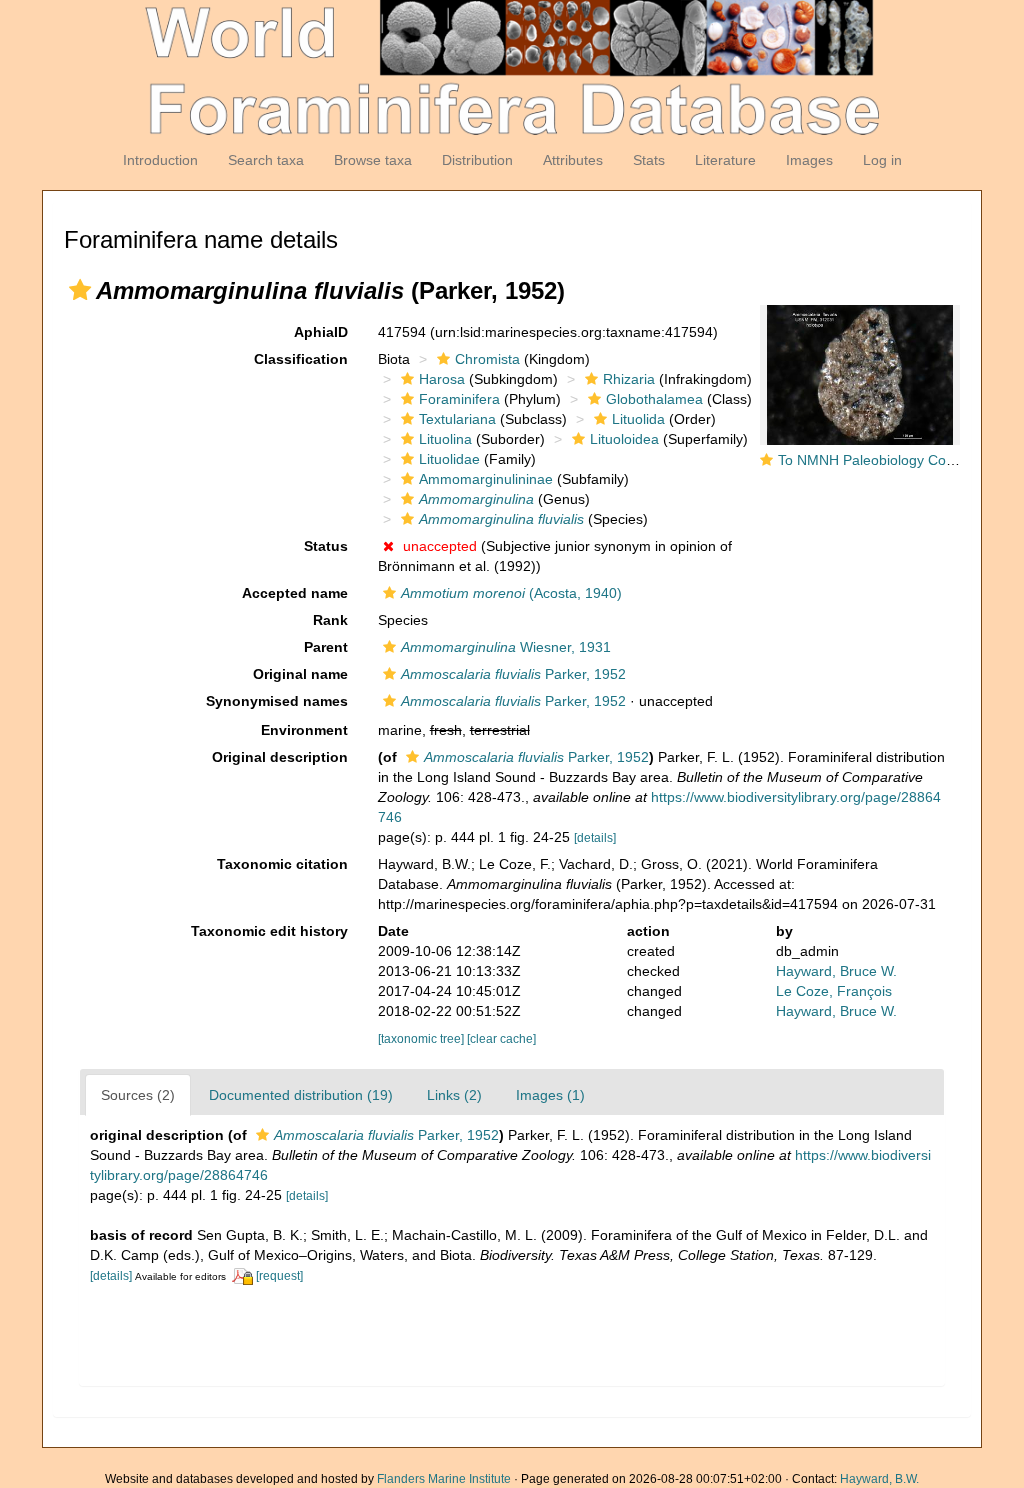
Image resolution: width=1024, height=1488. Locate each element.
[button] (80, 290)
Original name (300, 674)
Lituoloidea (624, 439)
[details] (595, 838)
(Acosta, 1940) (511, 593)
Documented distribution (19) (301, 1095)
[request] (279, 1276)
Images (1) (550, 1095)
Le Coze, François (834, 991)
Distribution (477, 160)
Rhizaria (629, 379)
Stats (649, 160)
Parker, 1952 (513, 674)
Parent (326, 647)
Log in (882, 160)
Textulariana (457, 419)
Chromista (487, 359)
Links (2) (454, 1095)
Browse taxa (373, 160)
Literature (725, 160)
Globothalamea (654, 399)
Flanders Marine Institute (444, 1479)
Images (809, 160)
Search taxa (266, 160)
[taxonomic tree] (422, 1039)
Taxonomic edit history (269, 931)
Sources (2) (138, 1095)
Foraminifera (459, 399)
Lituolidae (449, 459)
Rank (330, 620)
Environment (304, 730)
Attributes (573, 160)
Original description (280, 757)
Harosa (442, 379)
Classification (301, 359)
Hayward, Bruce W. (836, 971)
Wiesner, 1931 (506, 647)
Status (326, 546)
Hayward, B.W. (879, 1479)
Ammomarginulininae (486, 479)
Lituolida (638, 419)
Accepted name (295, 593)
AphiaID (321, 332)
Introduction (160, 160)
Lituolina (445, 439)
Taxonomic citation (282, 864)
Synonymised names (277, 701)
